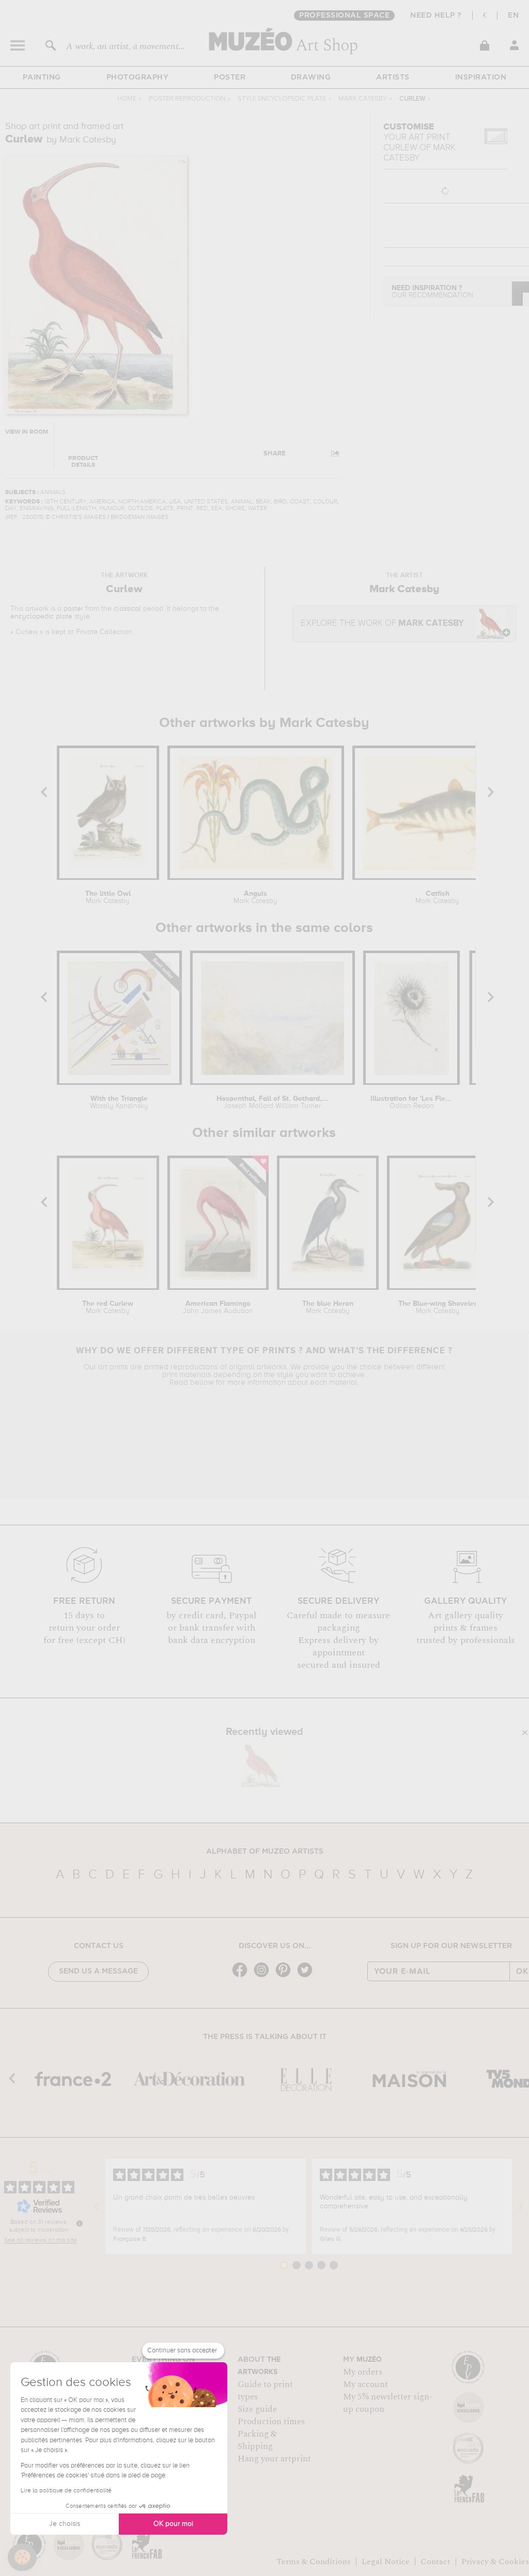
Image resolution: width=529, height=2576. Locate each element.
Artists (393, 77)
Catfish (437, 897)
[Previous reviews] (97, 2206)
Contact (435, 2562)
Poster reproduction (187, 99)
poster (73, 609)
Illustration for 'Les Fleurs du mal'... (411, 1102)
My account (365, 2384)
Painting (42, 77)
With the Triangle (119, 1102)
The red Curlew (108, 1307)
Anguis (255, 897)
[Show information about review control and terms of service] (80, 2223)
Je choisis (65, 2524)
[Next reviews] (521, 2206)
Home (127, 99)
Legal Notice (386, 2562)
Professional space (344, 15)
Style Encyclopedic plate (282, 99)
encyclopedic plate (41, 617)
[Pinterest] (286, 1976)
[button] (22, 2557)
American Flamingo (218, 1307)
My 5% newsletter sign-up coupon (388, 2403)
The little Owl (108, 897)
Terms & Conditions (314, 2562)
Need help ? (436, 15)
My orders (363, 2372)
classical (127, 609)
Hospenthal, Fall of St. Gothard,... (272, 1102)
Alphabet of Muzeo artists (265, 1852)
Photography (138, 77)
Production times (271, 2422)
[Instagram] (264, 1976)
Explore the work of (382, 623)
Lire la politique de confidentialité (66, 2491)
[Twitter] (307, 1976)
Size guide (257, 2409)
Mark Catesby (363, 99)
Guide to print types (265, 2391)
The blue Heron (328, 1307)
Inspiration (481, 77)
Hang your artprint (274, 2459)
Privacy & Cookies (495, 2562)
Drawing (311, 77)
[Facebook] (242, 1976)
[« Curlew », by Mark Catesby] (262, 1766)
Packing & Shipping (257, 2440)
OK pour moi (173, 2524)
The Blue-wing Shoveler (438, 1307)
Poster (230, 77)
